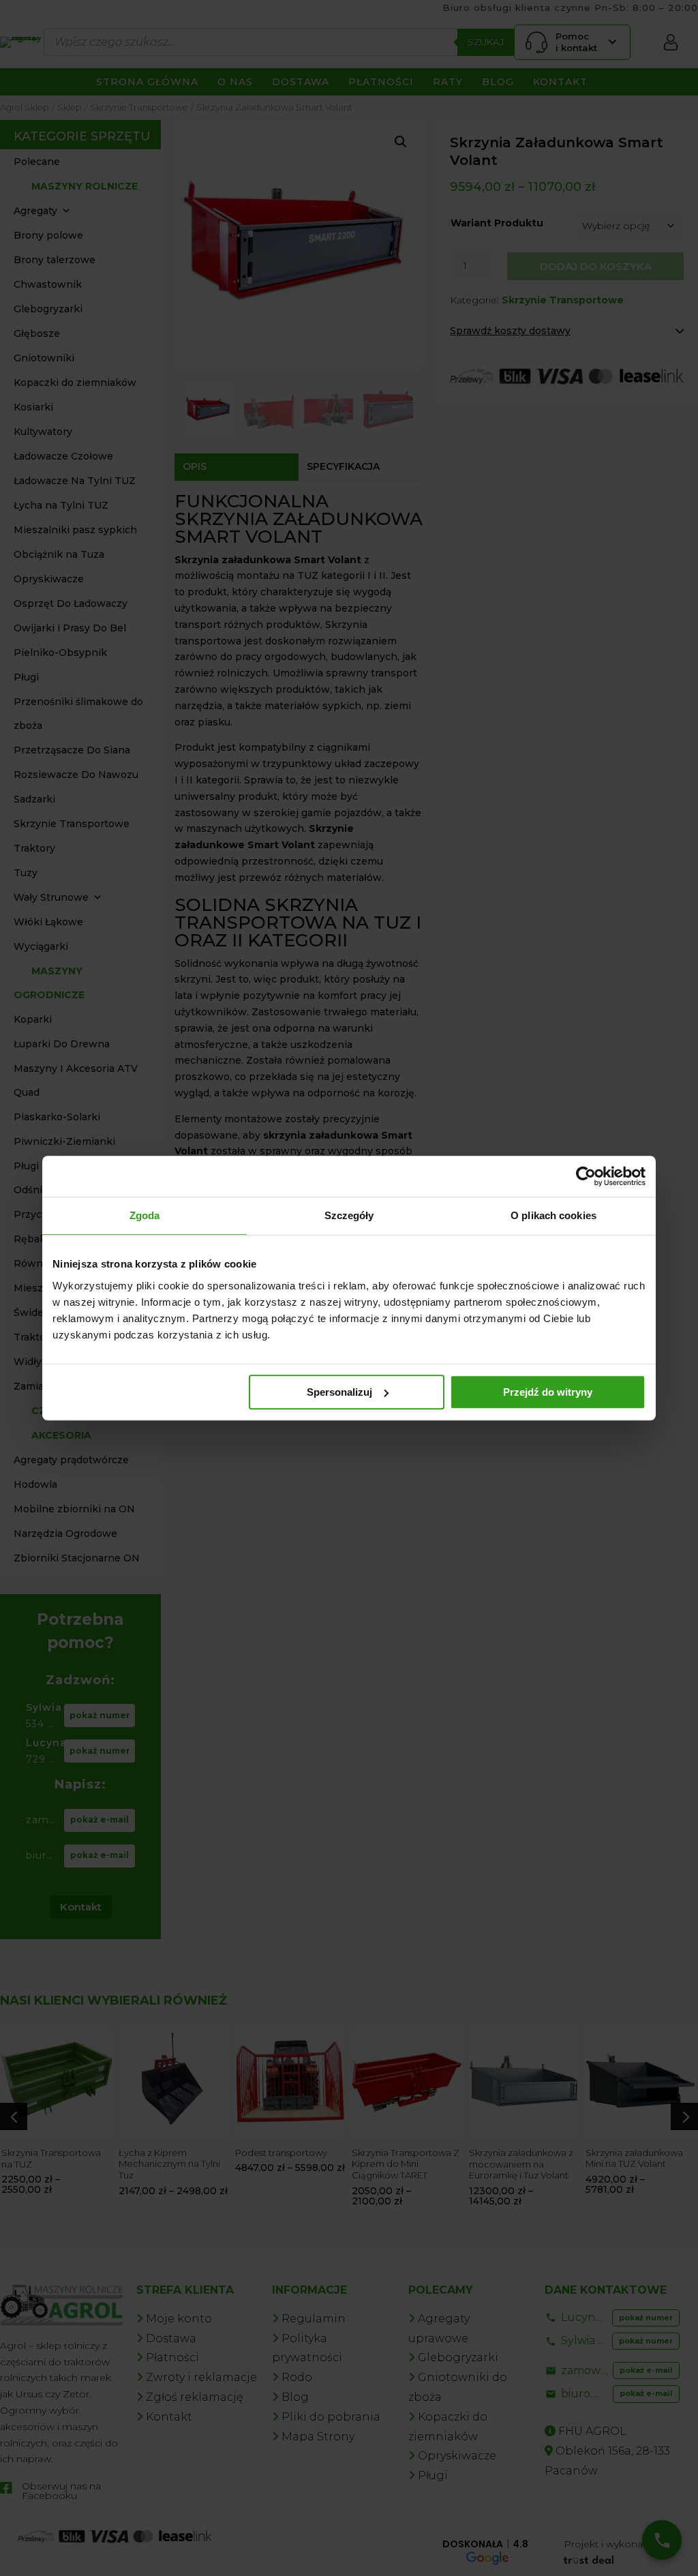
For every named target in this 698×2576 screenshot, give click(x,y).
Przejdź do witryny (548, 1392)
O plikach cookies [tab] (553, 1215)
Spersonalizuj (339, 1392)
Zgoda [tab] (145, 1215)
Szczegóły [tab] (349, 1215)
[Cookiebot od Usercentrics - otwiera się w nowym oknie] (586, 1176)
